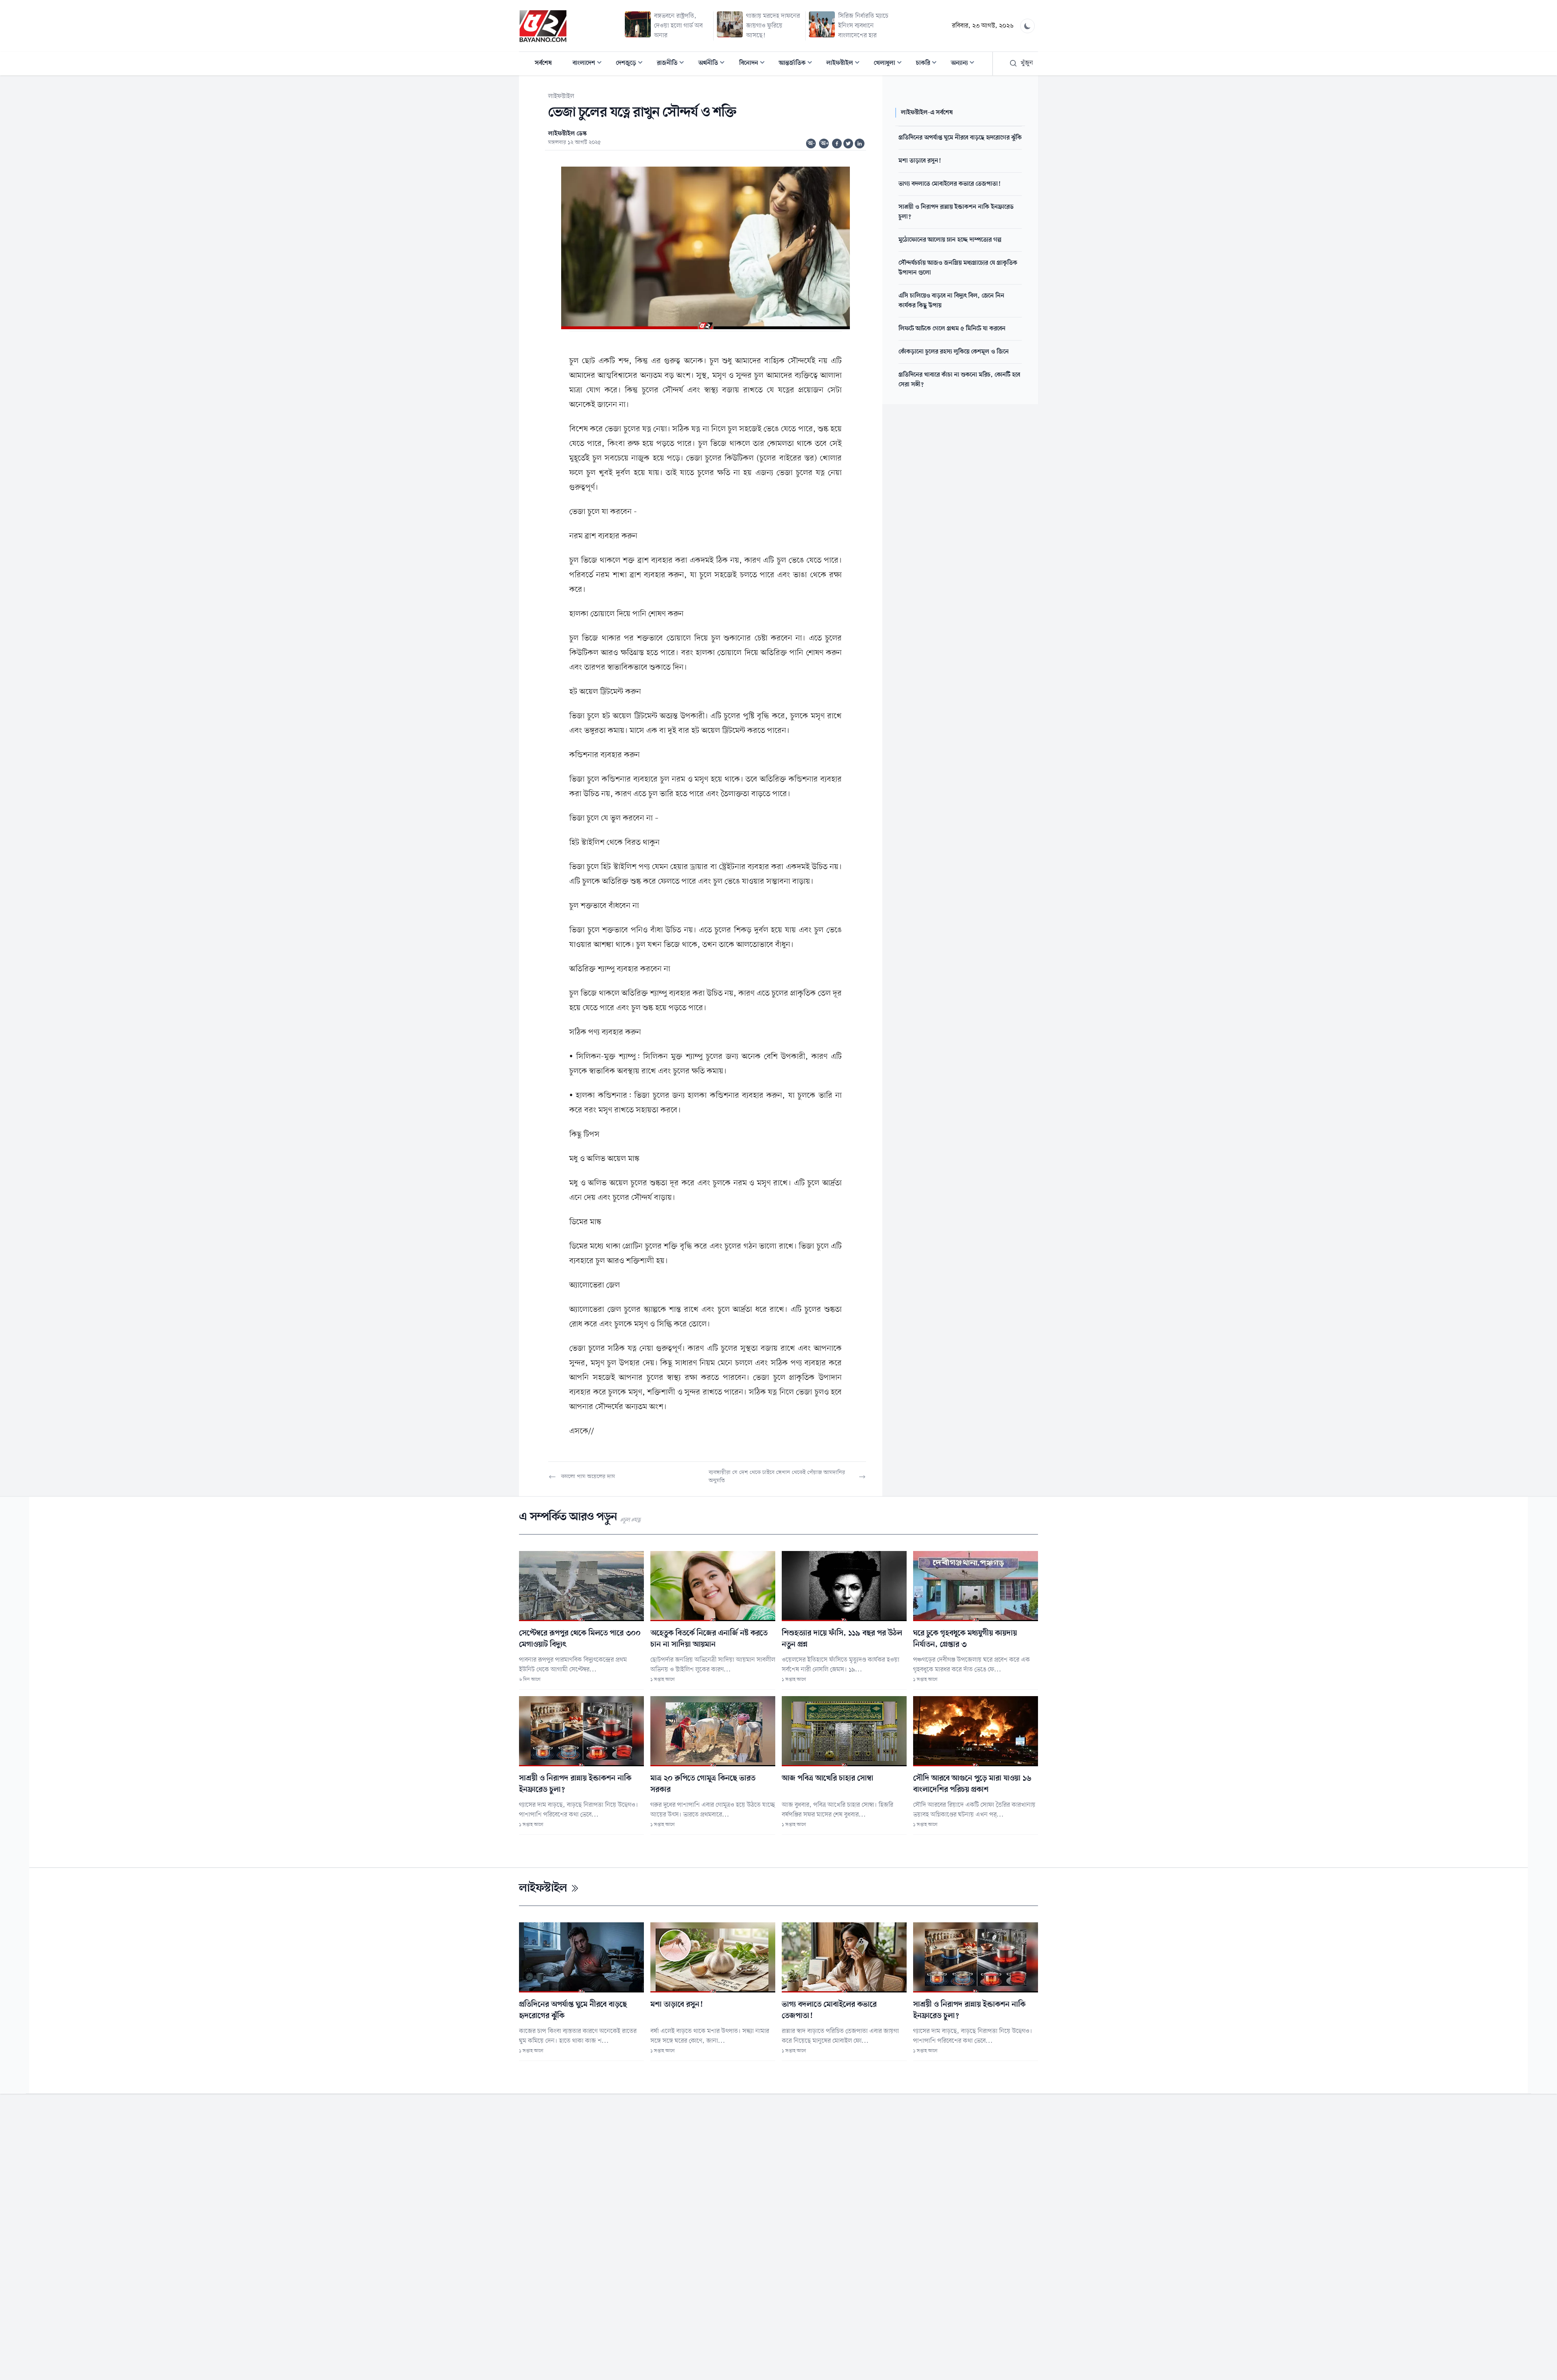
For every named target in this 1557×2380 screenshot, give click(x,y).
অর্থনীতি (714, 64)
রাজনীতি (673, 64)
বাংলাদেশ (590, 64)
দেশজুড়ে (632, 64)
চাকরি (929, 64)
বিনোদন (754, 64)
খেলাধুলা (890, 64)
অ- (811, 144)
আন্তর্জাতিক (798, 64)
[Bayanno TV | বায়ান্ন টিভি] (543, 26)
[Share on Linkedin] (860, 144)
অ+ (825, 144)
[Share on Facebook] (837, 144)
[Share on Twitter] (848, 144)
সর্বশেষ (543, 63)
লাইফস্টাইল (845, 64)
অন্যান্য (965, 64)
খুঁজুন (1027, 63)
